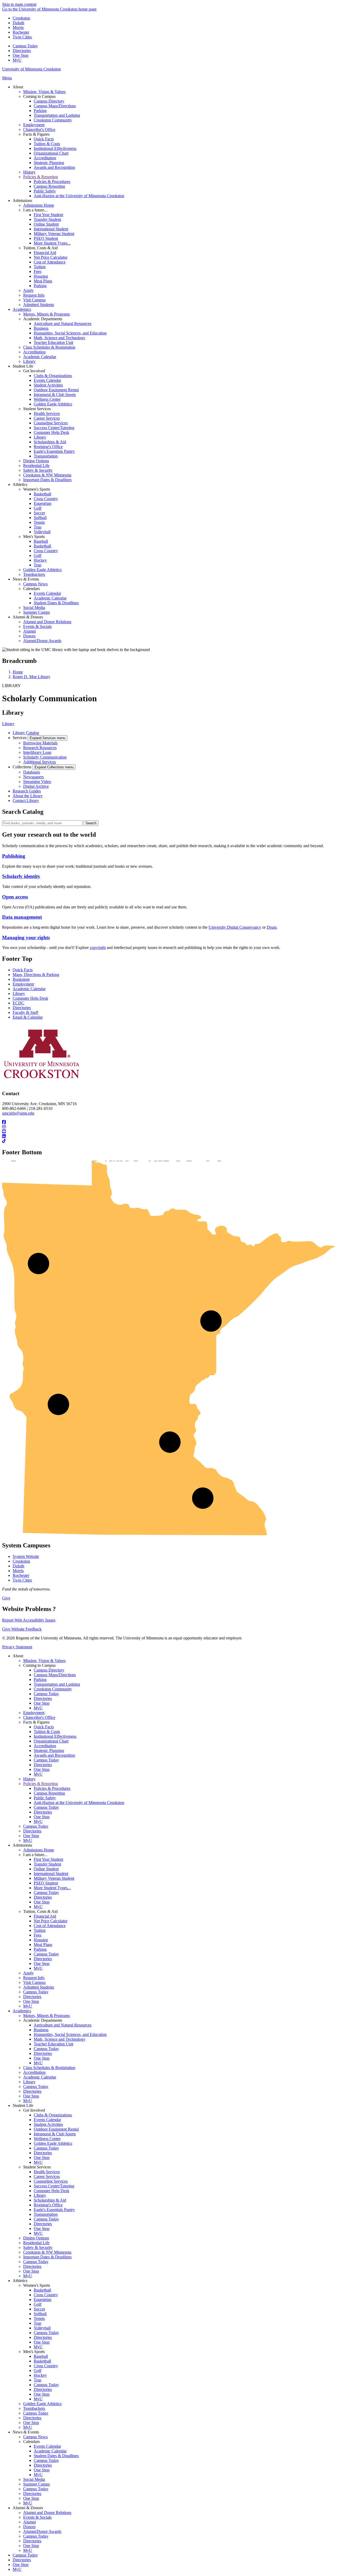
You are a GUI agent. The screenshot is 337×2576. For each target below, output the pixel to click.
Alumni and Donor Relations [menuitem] (47, 622)
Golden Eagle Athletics (53, 2143)
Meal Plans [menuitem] (43, 281)
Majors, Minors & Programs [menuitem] (46, 314)
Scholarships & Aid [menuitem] (50, 442)
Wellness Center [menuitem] (47, 399)
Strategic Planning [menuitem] (49, 163)
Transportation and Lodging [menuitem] (57, 115)
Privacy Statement (17, 1647)
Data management (22, 917)
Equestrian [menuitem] (43, 503)
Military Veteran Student (54, 1878)
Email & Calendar (28, 1017)
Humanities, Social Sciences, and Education (70, 2034)
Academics (22, 2011)
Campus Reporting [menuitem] (49, 186)
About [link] (18, 87)
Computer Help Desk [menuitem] (51, 432)
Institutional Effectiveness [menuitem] (55, 148)
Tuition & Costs (47, 1732)
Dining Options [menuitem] (36, 461)
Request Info (34, 1978)
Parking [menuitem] (40, 111)
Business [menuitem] (41, 328)
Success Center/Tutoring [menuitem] (54, 428)
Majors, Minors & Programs (46, 2016)
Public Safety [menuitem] (45, 191)
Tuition (40, 1930)
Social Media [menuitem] (34, 608)
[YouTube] (168, 1132)
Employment (23, 984)
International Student (51, 1874)
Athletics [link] (20, 484)
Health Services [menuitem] (47, 413)
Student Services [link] (37, 409)
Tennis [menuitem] (39, 522)
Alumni (29, 2522)
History (29, 1779)
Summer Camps (36, 2484)
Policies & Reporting (41, 1784)
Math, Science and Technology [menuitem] (60, 338)
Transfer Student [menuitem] (47, 219)
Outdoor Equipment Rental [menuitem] (56, 390)
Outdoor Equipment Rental (56, 2129)
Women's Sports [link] (37, 489)
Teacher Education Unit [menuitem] (53, 342)
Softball (40, 2314)
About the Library (28, 796)
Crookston (21, 18)
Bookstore (21, 979)
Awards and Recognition (54, 1755)
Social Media (34, 2479)
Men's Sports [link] (34, 537)
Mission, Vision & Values (44, 1661)
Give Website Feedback (22, 1629)
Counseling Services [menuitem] (51, 423)
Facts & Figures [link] (36, 134)
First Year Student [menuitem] (48, 215)
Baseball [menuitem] (41, 541)
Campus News (35, 2437)
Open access (15, 897)
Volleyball (42, 2328)
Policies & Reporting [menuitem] (41, 177)
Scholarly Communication (45, 757)
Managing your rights (26, 938)
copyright (98, 947)
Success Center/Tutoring (54, 2186)
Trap (38, 2323)
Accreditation (45, 1746)
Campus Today (25, 46)
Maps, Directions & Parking (36, 975)
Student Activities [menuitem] (48, 385)
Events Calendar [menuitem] (47, 380)
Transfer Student (47, 1864)
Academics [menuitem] (22, 309)
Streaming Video (37, 782)
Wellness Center (47, 2139)
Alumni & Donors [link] (28, 617)
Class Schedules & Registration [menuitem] (49, 347)
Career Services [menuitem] (47, 418)
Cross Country (46, 2295)
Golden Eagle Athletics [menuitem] (53, 404)
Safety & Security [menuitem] (38, 470)
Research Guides (27, 791)
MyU (17, 60)
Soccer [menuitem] (39, 513)
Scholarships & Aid (50, 2200)
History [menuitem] (29, 172)
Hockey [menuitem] (40, 560)
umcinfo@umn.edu (18, 1113)
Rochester (21, 32)
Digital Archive (36, 786)
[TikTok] (168, 1141)
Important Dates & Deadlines (47, 2257)
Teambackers (34, 2408)
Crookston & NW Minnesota (47, 2252)
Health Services (47, 2172)
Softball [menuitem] (40, 518)
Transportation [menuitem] (46, 456)
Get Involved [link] (34, 371)
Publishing (14, 856)
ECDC (18, 1003)
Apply (28, 1973)
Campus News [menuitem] (35, 584)
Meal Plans (43, 1945)
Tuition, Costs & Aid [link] (40, 248)
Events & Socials (37, 2517)
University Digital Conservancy (235, 927)
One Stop (21, 55)
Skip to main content (19, 4)
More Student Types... (52, 1888)
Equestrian (43, 2300)
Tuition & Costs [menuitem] (47, 144)
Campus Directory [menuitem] (49, 101)
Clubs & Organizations (53, 2115)
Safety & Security (38, 2247)
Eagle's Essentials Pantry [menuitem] (54, 451)
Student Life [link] (23, 366)
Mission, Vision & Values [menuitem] (44, 92)
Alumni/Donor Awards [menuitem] (42, 641)
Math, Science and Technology (60, 2039)
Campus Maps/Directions (55, 1675)
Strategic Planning (49, 1751)
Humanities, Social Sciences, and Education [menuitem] (70, 333)
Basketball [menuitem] (42, 494)
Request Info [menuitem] (34, 295)
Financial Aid (45, 1916)
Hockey (40, 2375)
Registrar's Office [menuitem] (48, 447)
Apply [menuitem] (28, 290)
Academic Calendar (29, 989)
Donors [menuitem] (29, 636)
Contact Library (26, 801)
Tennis (39, 2318)
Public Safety (45, 1798)
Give (6, 1598)
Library (8, 724)
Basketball (42, 2290)
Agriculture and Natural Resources (63, 2025)
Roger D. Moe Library (31, 677)
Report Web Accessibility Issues (29, 1620)
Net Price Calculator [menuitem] (51, 257)
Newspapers (33, 777)
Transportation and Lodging (57, 1684)
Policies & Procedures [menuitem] (52, 182)
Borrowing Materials (40, 743)
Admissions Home (39, 1850)
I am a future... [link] (35, 210)
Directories (22, 51)
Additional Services (39, 762)
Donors (29, 2527)
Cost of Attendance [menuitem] (50, 262)
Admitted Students (39, 1987)
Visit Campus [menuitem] (34, 300)
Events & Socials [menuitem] (37, 626)
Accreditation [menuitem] (45, 158)
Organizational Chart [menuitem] (51, 153)
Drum (272, 927)
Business (41, 2030)
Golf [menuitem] (38, 508)
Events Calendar (47, 2120)
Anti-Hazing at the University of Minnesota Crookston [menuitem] (79, 196)
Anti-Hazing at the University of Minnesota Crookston (79, 1803)
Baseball (41, 2356)
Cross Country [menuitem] (46, 499)
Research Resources (40, 748)
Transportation (46, 2214)
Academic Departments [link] (43, 319)
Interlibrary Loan (37, 752)
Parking (40, 1680)
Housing (41, 1940)
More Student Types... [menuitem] (52, 243)
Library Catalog (26, 733)
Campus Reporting (49, 1793)
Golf (38, 2304)
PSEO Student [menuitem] (46, 238)
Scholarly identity (21, 876)
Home (18, 672)
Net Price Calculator (51, 1921)
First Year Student (48, 1859)
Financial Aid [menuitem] (45, 253)
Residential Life (36, 2243)
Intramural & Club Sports (55, 2134)
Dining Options (36, 2238)
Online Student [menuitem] (46, 224)
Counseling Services (51, 2181)
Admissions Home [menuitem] (39, 205)
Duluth (18, 23)
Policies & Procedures (52, 1788)
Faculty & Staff (25, 1012)
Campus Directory (49, 1670)
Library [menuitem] (29, 361)
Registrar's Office (48, 2205)
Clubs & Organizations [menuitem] (53, 376)
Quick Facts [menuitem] (44, 139)
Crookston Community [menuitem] (53, 120)
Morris (18, 27)
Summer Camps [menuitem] (36, 612)
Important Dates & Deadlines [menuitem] (47, 480)
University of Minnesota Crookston (31, 69)
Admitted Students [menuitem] (39, 305)
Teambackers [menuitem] (34, 574)
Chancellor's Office (39, 1717)
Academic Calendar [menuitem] (40, 357)
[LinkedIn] (168, 1136)
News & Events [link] (26, 579)
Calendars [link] (31, 589)
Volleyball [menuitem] (42, 532)
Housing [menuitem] (41, 276)
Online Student (46, 1869)
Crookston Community (53, 1689)
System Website (26, 1556)
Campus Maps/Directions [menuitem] (55, 106)
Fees (38, 1935)
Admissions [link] (22, 200)
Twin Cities (22, 37)
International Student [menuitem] (51, 229)
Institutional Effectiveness (55, 1736)
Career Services (47, 2176)
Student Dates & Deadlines (56, 2456)
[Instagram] (168, 1127)
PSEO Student (46, 1883)
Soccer (39, 2309)
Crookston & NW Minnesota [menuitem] (47, 475)
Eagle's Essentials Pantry (54, 2210)
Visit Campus (34, 1982)
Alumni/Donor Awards (42, 2531)
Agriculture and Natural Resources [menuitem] (63, 324)
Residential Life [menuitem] (36, 466)
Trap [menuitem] (38, 527)
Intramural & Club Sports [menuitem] (55, 395)
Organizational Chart (51, 1741)
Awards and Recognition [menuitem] (54, 167)
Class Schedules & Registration (49, 2068)
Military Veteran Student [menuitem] (54, 234)
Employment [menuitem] (34, 125)
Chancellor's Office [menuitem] (39, 129)
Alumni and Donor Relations (47, 2513)
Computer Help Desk (30, 998)
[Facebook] (168, 1122)
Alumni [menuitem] (29, 631)
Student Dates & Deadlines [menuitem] (56, 603)
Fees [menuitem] (38, 271)
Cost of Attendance (50, 1926)
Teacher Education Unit (53, 2044)
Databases (32, 772)
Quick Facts (23, 970)
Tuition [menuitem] (40, 267)
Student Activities (48, 2124)
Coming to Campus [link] (39, 96)
